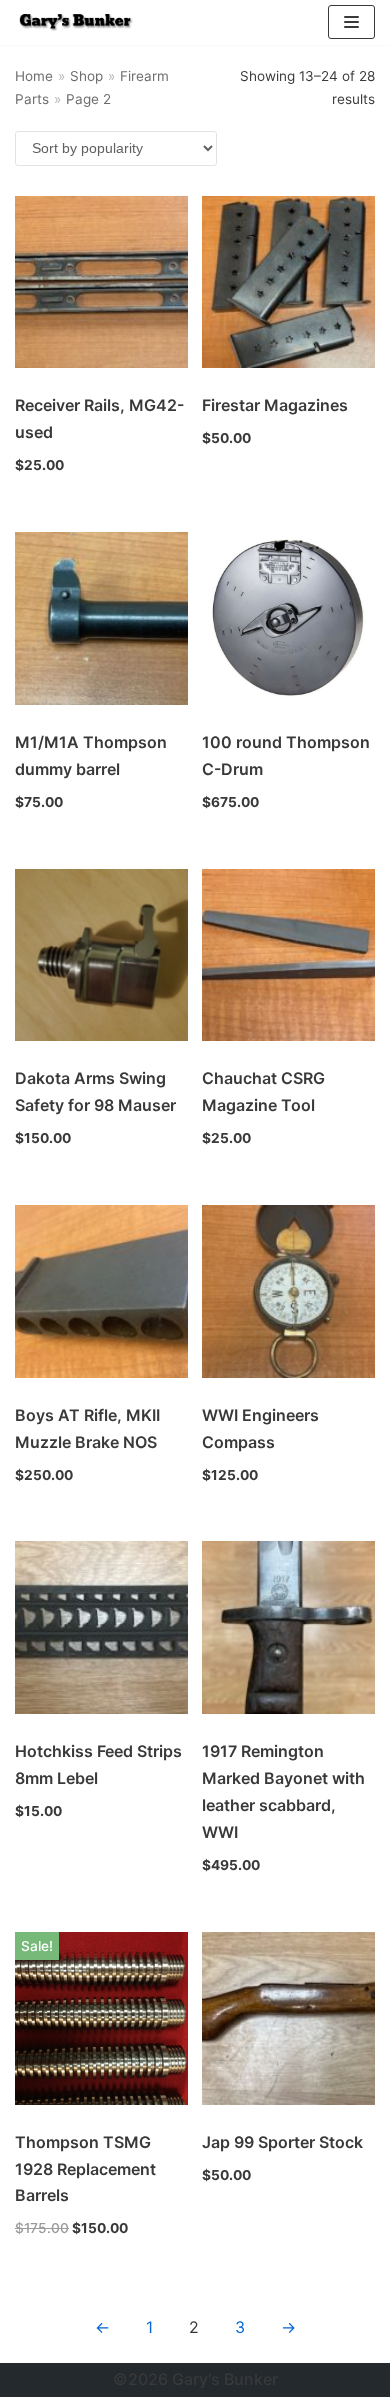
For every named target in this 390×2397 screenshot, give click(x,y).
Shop (86, 76)
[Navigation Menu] (351, 22)
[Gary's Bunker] (75, 22)
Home (34, 76)
